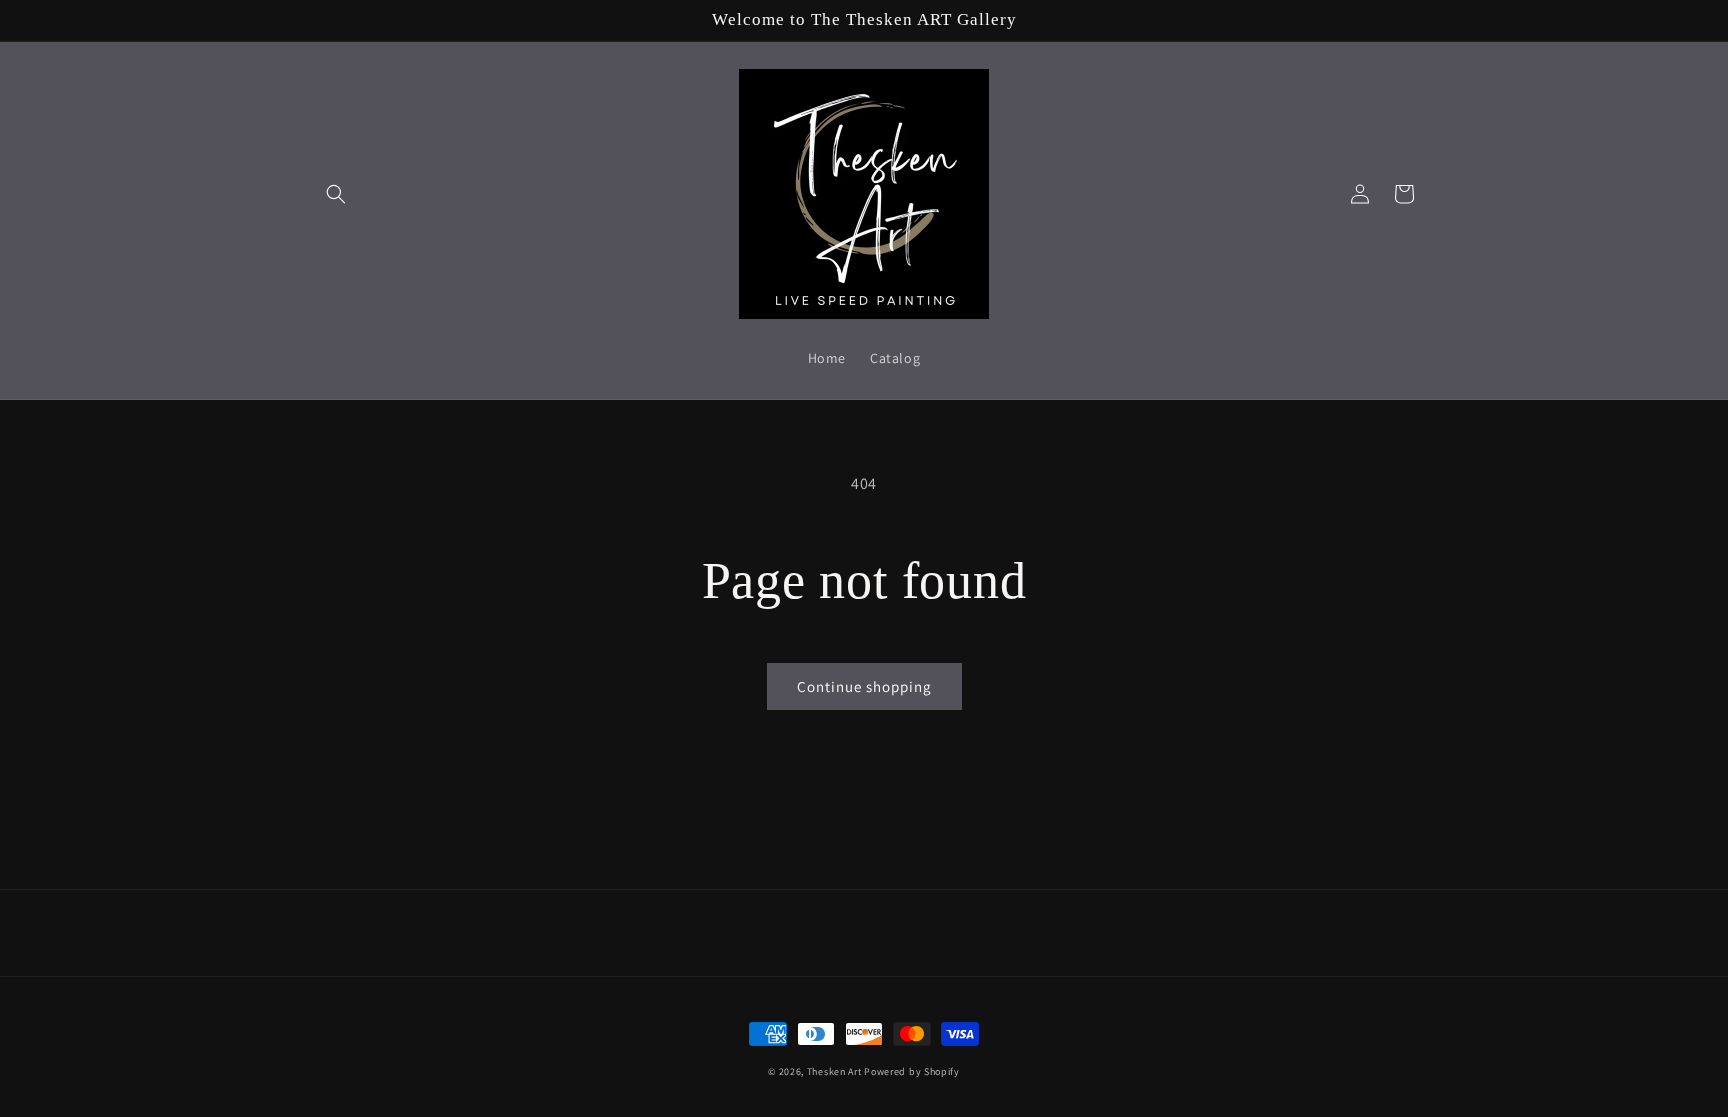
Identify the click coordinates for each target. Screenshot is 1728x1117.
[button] (336, 194)
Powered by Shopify (912, 1071)
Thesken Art (834, 1071)
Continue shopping (864, 686)
